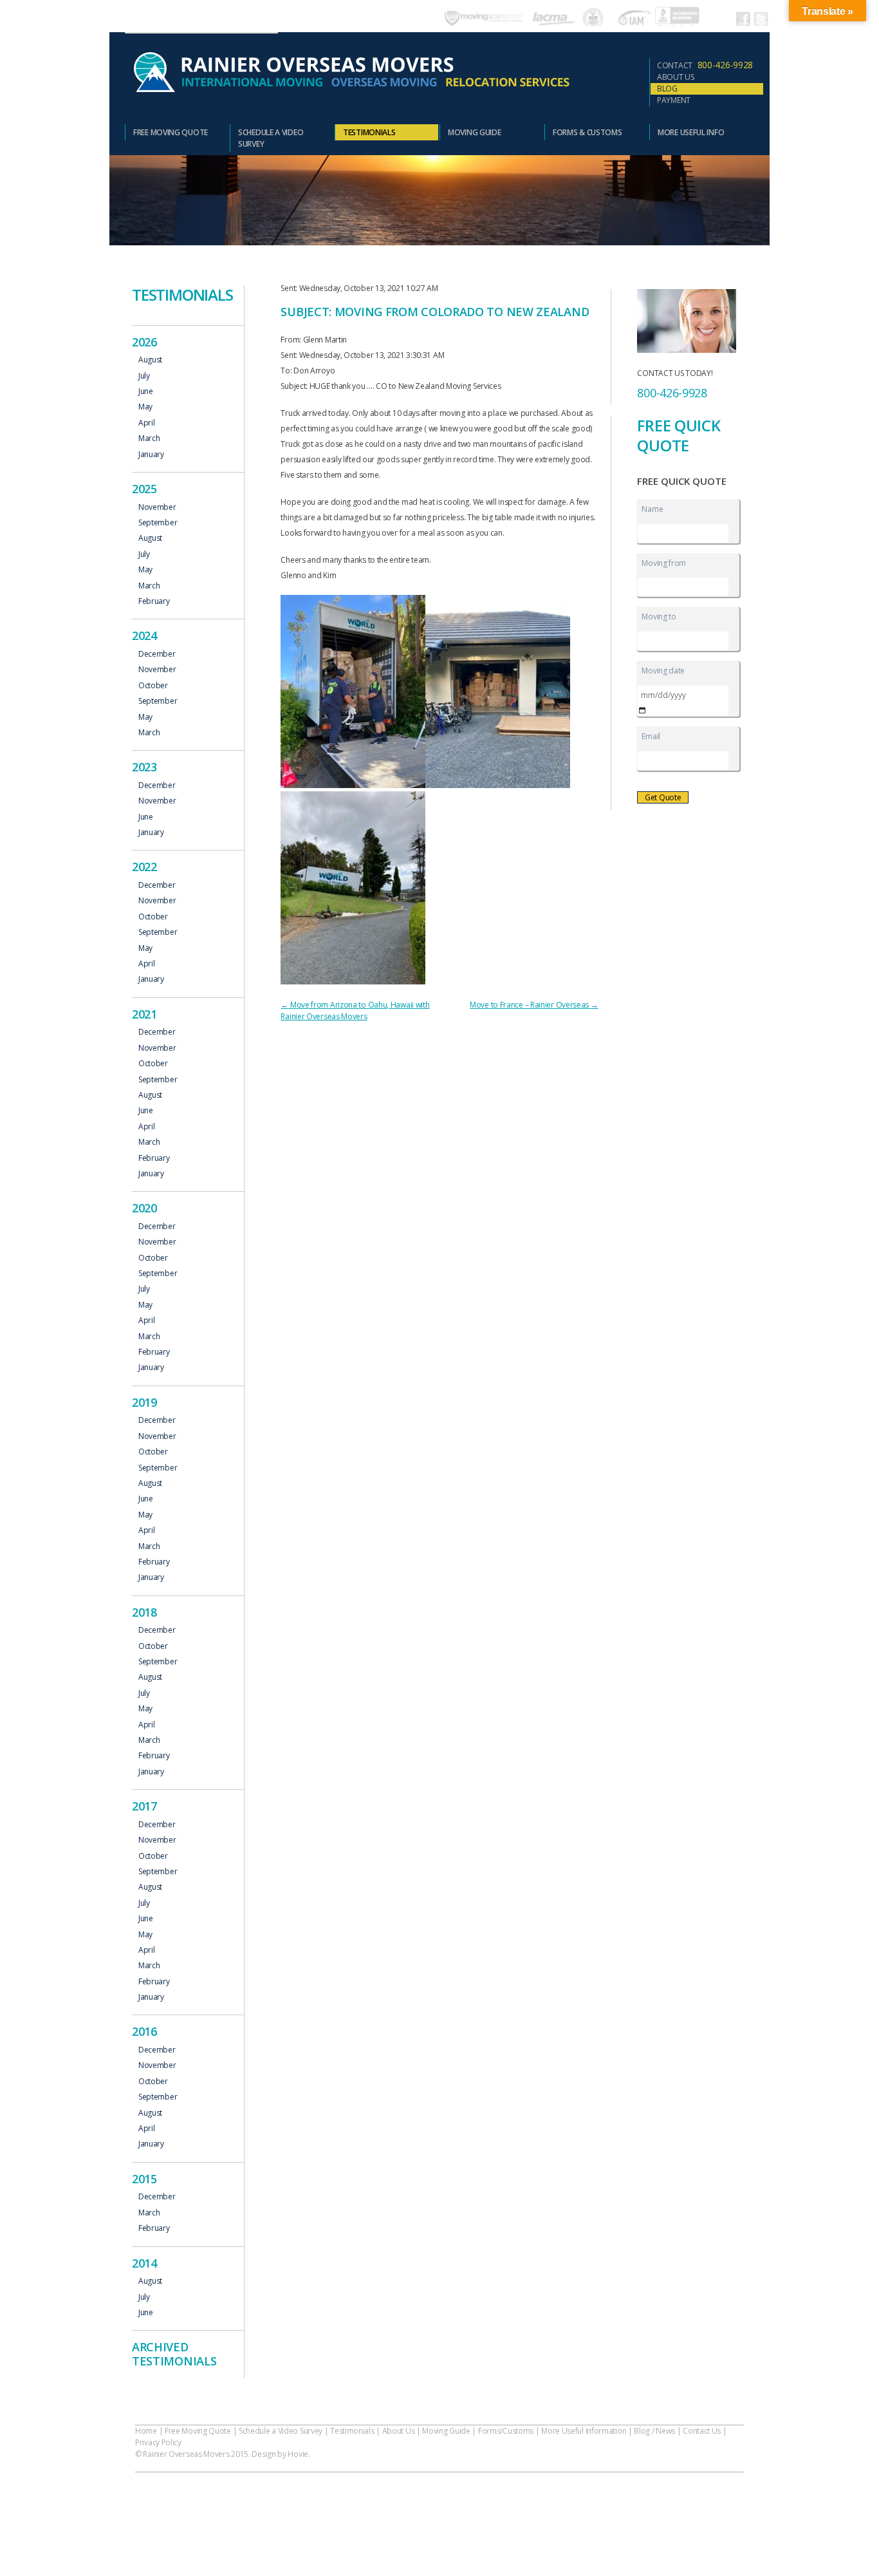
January (151, 455)
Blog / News (654, 2431)
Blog (667, 89)
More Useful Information (584, 2431)
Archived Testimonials (174, 2354)
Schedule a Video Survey (271, 138)
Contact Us (702, 2431)
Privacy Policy (158, 2442)
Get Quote (663, 797)
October (153, 686)
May (145, 407)
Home (146, 2431)
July (144, 376)
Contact (705, 65)
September (158, 523)
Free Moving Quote (171, 132)
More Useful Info (691, 132)
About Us (676, 77)
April (147, 423)
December (157, 654)
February (154, 601)
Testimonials (369, 132)
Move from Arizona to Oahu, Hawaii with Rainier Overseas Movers (355, 1011)
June (146, 391)
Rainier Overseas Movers (350, 73)
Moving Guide (474, 132)
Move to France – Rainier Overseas (534, 1005)
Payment (674, 100)
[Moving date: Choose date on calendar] (642, 710)
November (157, 507)
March (149, 438)
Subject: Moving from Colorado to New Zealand (435, 312)
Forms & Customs (588, 132)
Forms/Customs (506, 2431)
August (150, 360)
